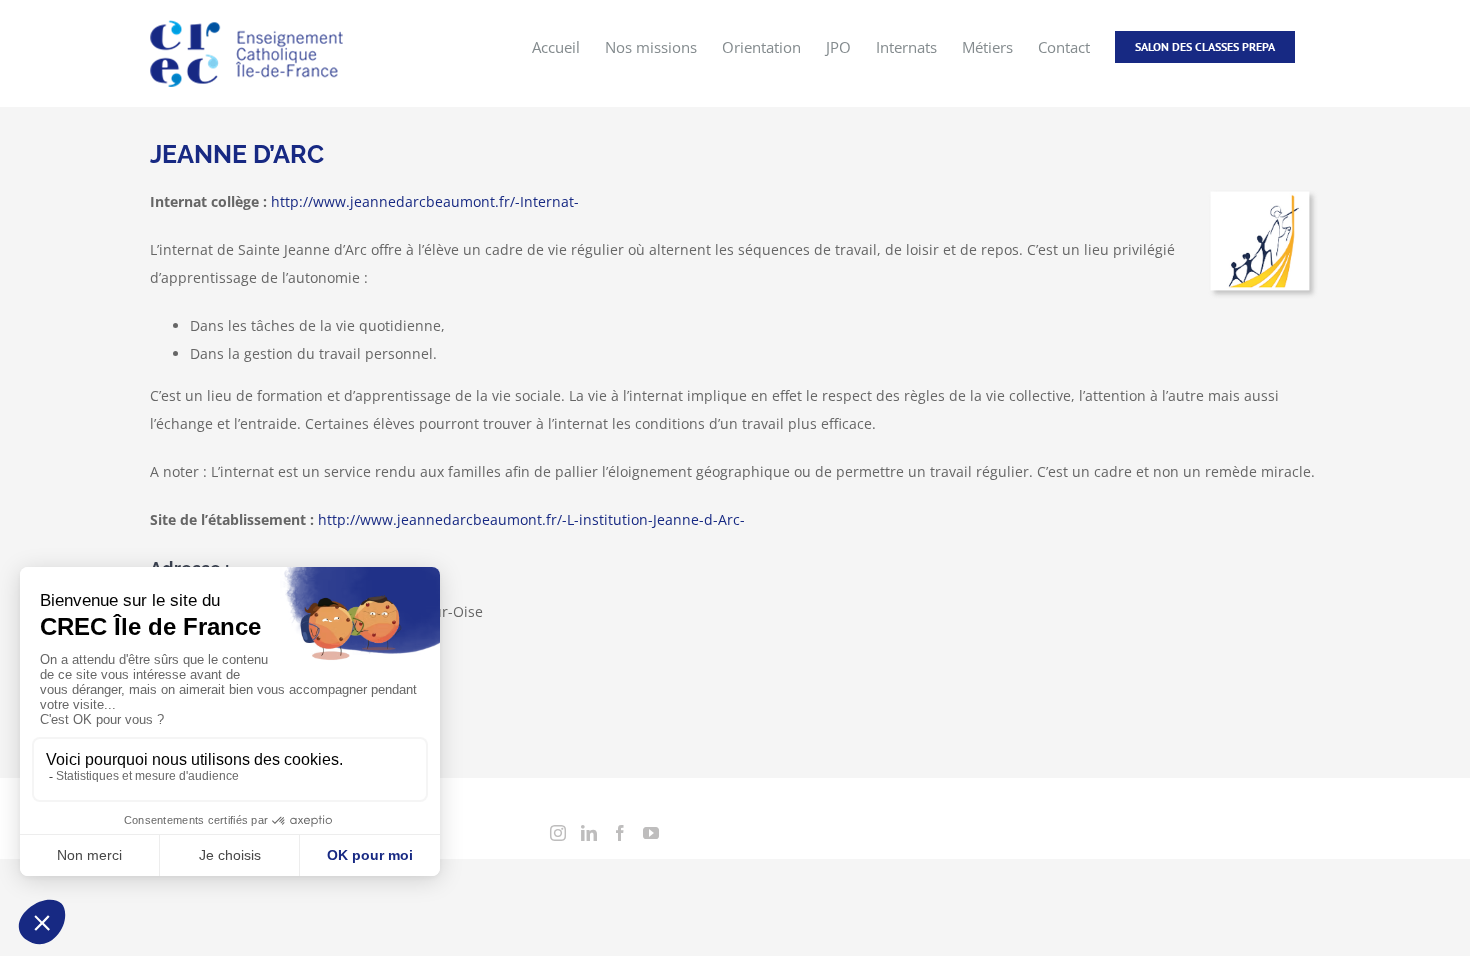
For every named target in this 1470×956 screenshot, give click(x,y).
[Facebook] (620, 833)
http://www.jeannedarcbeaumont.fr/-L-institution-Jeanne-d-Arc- (531, 519)
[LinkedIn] (589, 833)
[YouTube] (651, 833)
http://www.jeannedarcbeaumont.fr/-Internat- (425, 201)
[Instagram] (558, 833)
